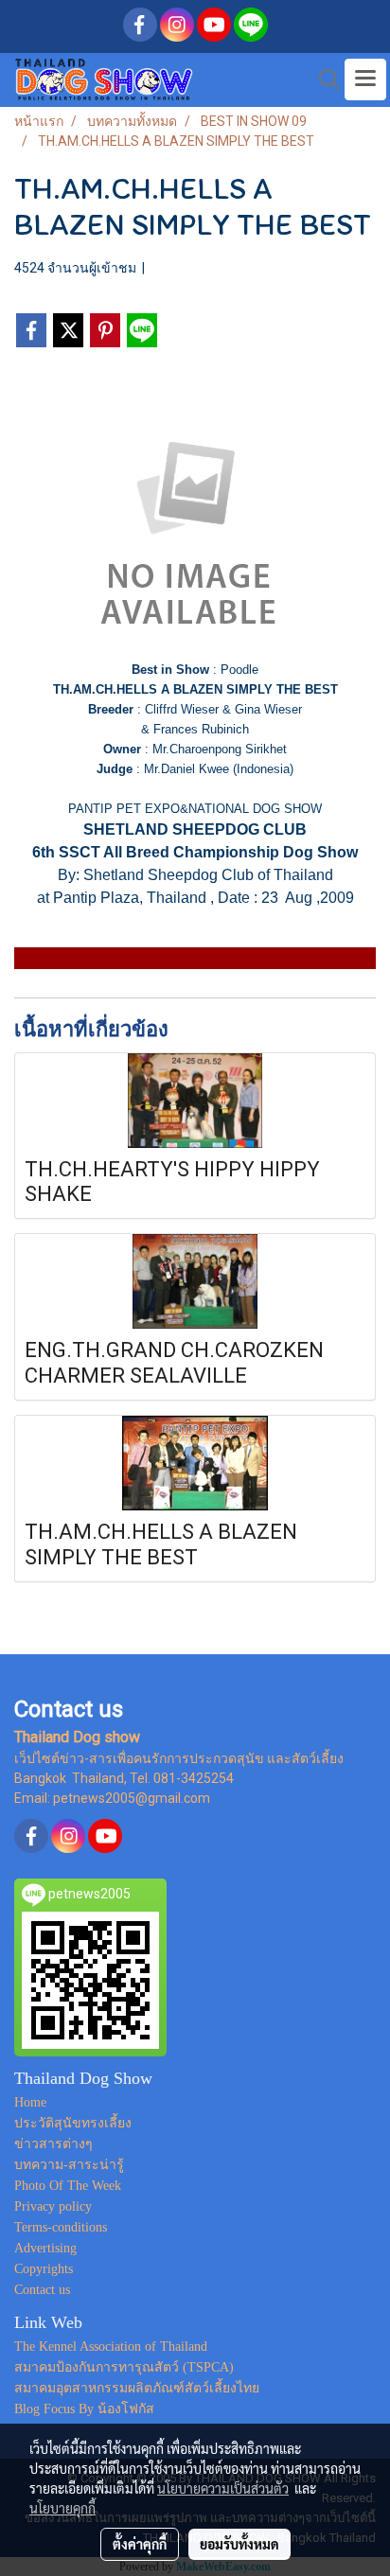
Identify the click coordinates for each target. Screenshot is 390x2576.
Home (30, 2102)
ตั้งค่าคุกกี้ (140, 2544)
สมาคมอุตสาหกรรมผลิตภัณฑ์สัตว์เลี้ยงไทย (137, 2388)
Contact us (42, 2290)
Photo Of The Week (68, 2186)
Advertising (45, 2248)
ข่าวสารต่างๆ (53, 2144)
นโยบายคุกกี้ (62, 2508)
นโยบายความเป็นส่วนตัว (223, 2488)
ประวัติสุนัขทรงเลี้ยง (73, 2123)
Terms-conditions (61, 2227)
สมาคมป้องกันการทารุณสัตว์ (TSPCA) (124, 2367)
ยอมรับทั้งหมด (239, 2544)
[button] (323, 79)
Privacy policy (53, 2206)
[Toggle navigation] (365, 79)
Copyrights (44, 2269)
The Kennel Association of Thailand (111, 2347)
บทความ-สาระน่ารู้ (69, 2165)
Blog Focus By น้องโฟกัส (84, 2409)
